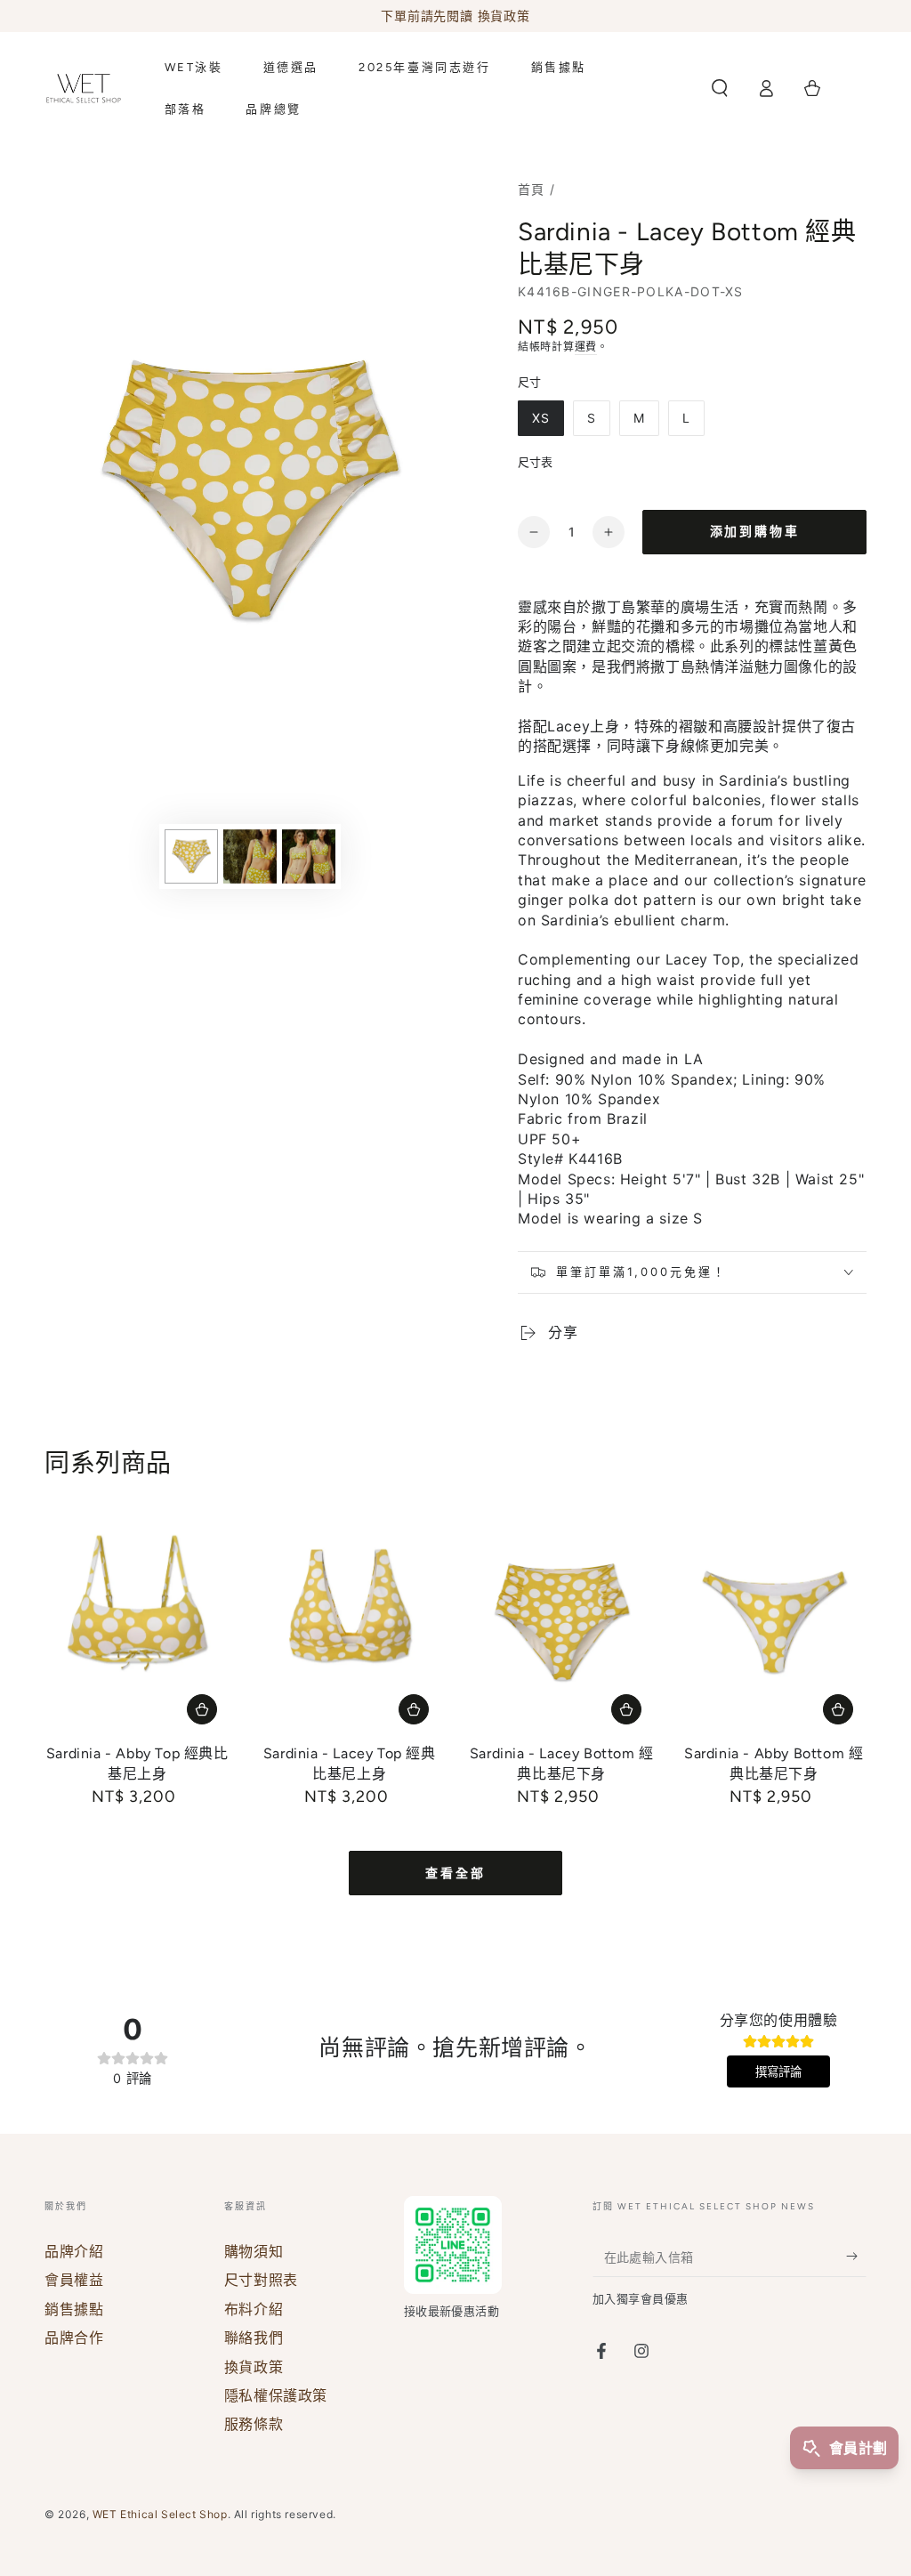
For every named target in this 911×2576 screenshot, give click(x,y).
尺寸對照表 (261, 2280)
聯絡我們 (254, 2338)
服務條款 (254, 2424)
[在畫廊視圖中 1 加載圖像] (191, 856)
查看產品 (202, 1709)
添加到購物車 (755, 532)
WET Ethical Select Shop (160, 2514)
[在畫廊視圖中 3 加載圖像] (309, 856)
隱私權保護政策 (276, 2395)
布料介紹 (254, 2309)
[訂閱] (856, 2257)
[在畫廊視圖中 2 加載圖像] (250, 856)
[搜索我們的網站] (720, 88)
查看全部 (455, 1873)
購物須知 (254, 2251)
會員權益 (74, 2280)
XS (541, 418)
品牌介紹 (74, 2251)
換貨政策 (254, 2367)
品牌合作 (74, 2338)
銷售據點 (74, 2309)
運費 (586, 347)
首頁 (532, 189)
